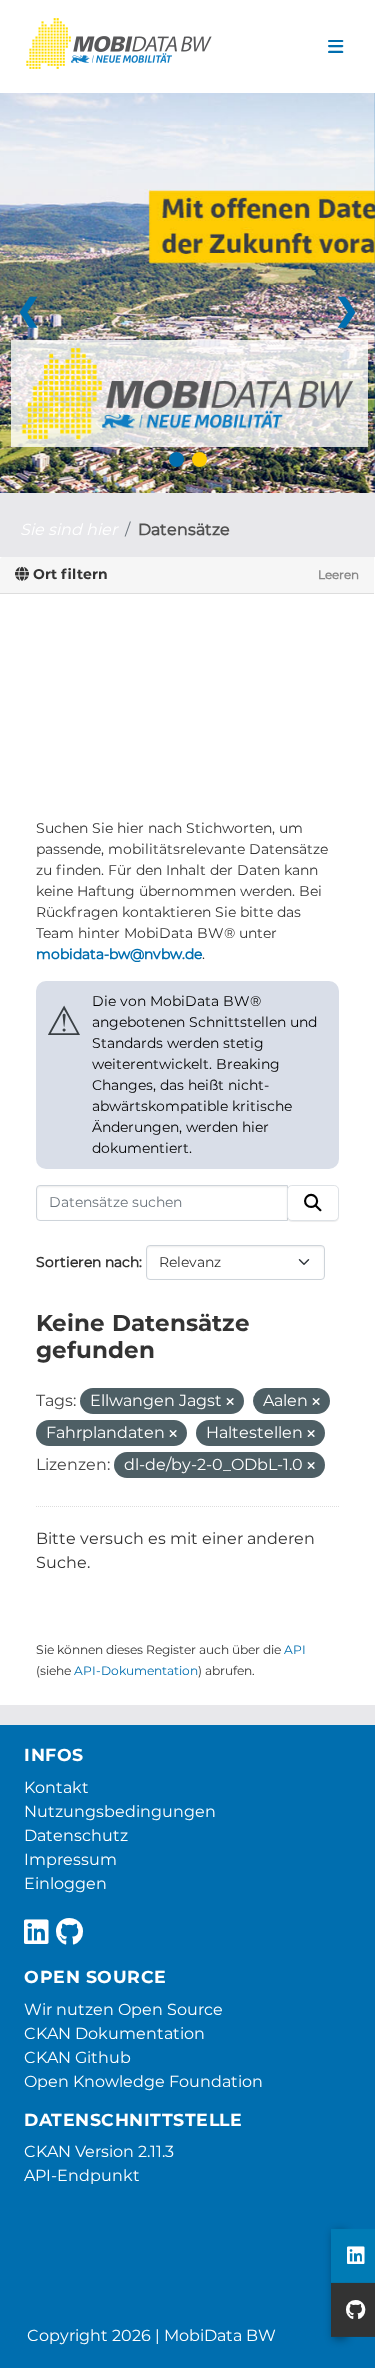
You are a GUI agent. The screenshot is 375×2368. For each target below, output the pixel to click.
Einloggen (65, 1883)
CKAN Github (77, 2057)
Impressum (70, 1859)
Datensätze (184, 529)
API (295, 1649)
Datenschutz (76, 1835)
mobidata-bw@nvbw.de (119, 954)
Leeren (338, 574)
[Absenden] (313, 1203)
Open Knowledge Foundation (143, 2081)
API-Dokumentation (136, 1670)
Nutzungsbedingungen (120, 1811)
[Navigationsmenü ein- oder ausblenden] (335, 47)
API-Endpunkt (82, 2175)
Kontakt (56, 1787)
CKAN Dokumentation (114, 2033)
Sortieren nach (87, 1262)
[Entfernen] (230, 1402)
